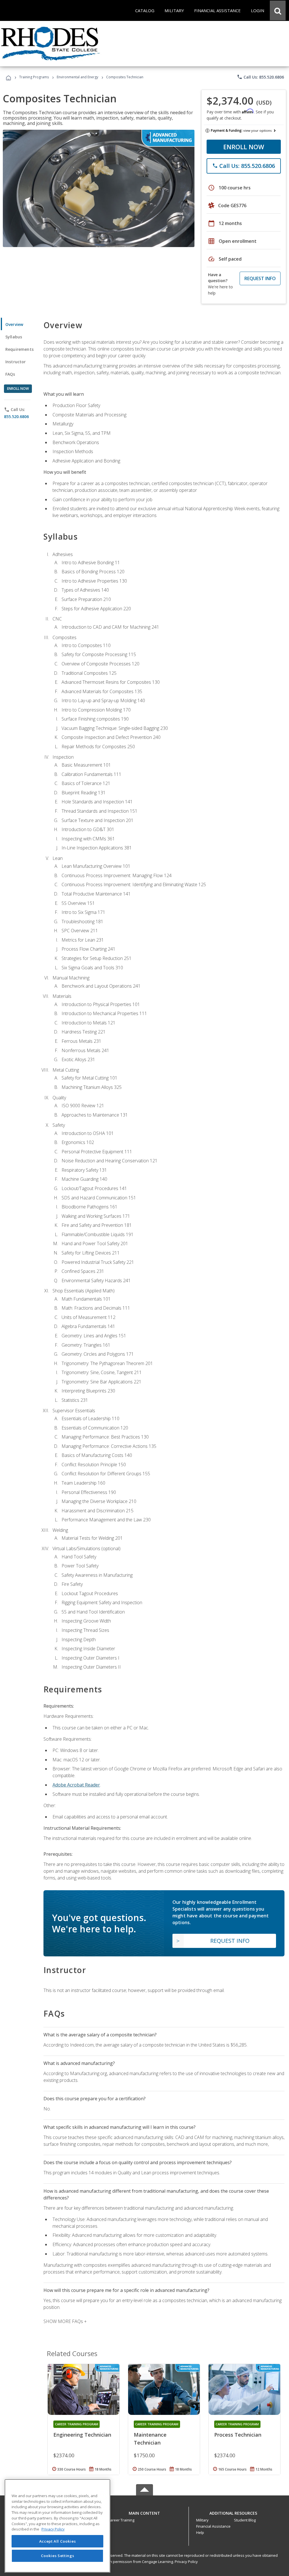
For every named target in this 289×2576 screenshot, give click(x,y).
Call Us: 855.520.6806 (260, 77)
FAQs (10, 374)
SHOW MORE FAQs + (65, 2321)
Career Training (121, 2520)
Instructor (16, 362)
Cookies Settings (58, 2556)
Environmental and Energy (77, 77)
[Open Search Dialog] (278, 10)
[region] (57, 2526)
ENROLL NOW (244, 147)
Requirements (19, 349)
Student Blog (245, 2520)
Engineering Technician (82, 2435)
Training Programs (34, 77)
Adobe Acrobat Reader (76, 1785)
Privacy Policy (186, 2562)
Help (200, 2532)
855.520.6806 (16, 417)
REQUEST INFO (260, 278)
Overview (14, 324)
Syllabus (14, 337)
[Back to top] (144, 2512)
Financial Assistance (213, 2526)
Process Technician (238, 2435)
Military (202, 2520)
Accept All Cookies (58, 2541)
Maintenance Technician (150, 2439)
